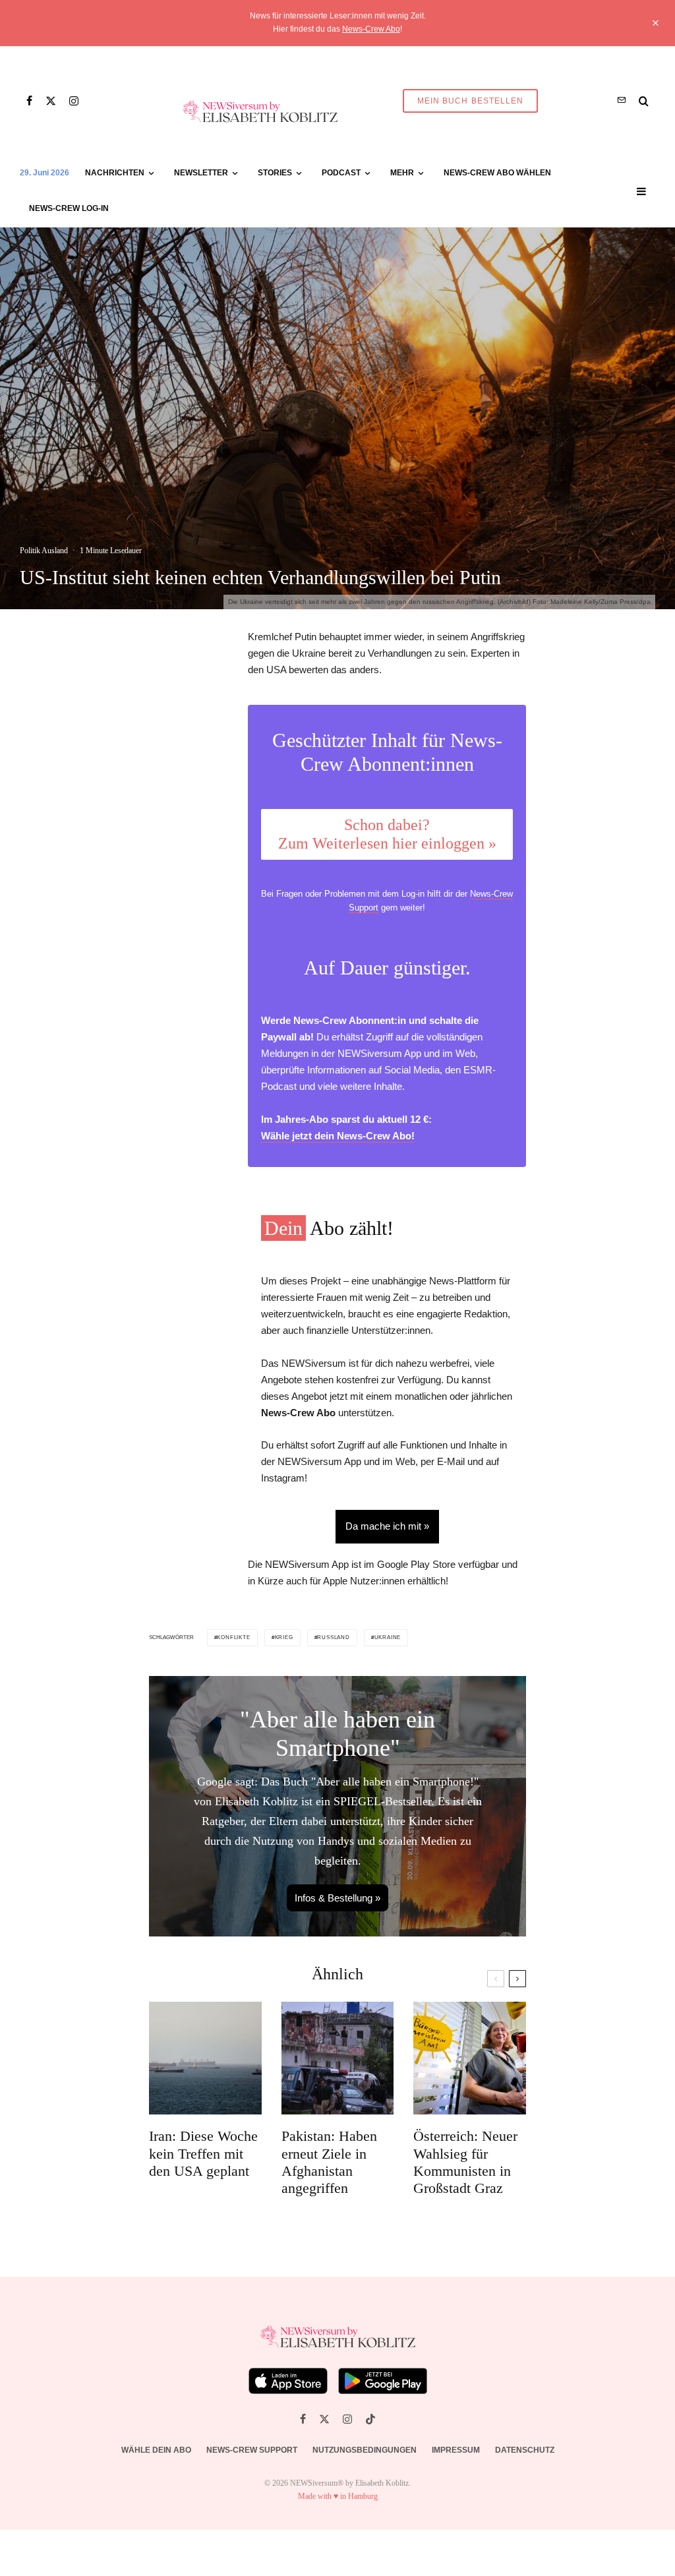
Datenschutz (525, 2450)
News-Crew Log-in (69, 208)
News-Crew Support (252, 2450)
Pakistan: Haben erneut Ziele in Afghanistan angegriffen (329, 2162)
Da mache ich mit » (387, 1526)
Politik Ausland (44, 551)
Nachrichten (115, 173)
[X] (51, 101)
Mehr (402, 173)
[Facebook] (29, 101)
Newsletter (201, 173)
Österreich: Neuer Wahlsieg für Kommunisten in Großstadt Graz (465, 2162)
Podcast (341, 173)
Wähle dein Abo (156, 2450)
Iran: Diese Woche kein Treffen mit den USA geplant (203, 2153)
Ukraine (388, 1637)
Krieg (284, 1637)
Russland (333, 1637)
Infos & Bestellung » (337, 1898)
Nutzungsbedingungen (365, 2450)
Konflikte (233, 1637)
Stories (275, 173)
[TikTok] (370, 2419)
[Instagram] (74, 101)
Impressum (456, 2450)
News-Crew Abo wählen (497, 173)
